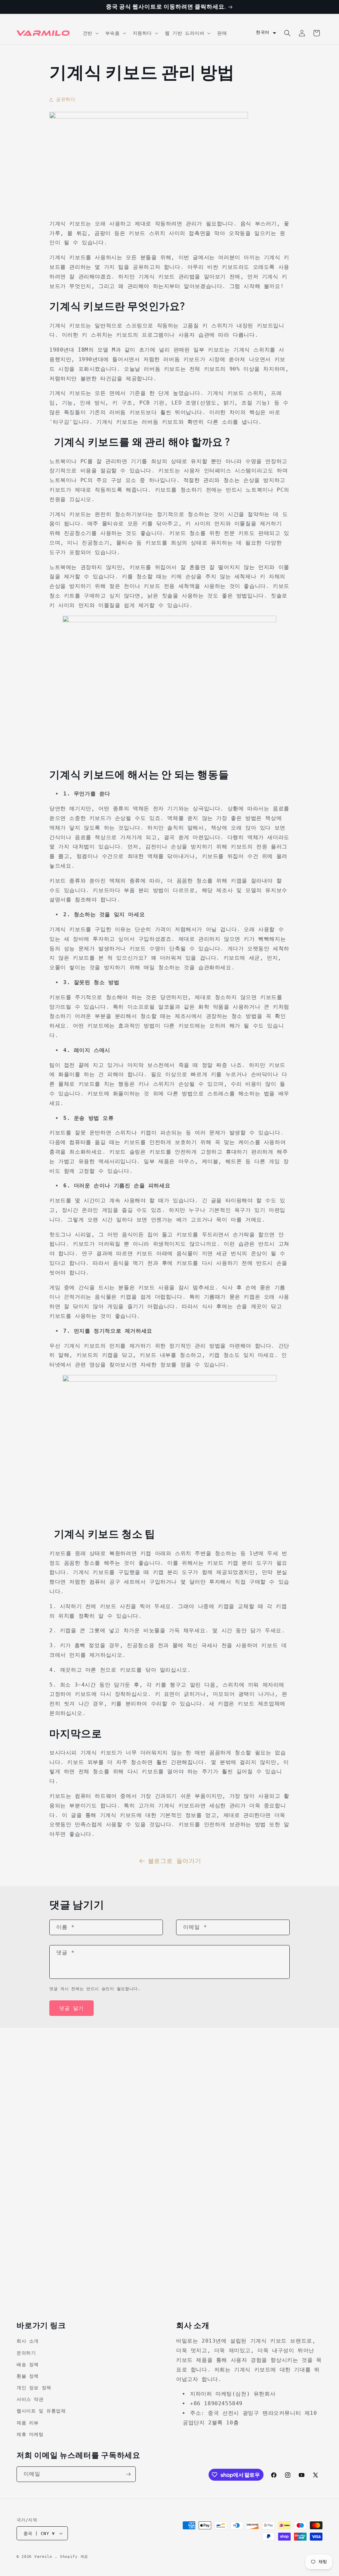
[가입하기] (128, 2474)
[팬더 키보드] (169, 1380)
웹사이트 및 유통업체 (41, 2411)
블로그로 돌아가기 (174, 1861)
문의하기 (26, 2353)
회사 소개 (28, 2341)
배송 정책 (28, 2364)
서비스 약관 (30, 2399)
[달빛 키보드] (169, 620)
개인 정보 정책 (34, 2388)
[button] (90, 33)
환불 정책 (28, 2376)
